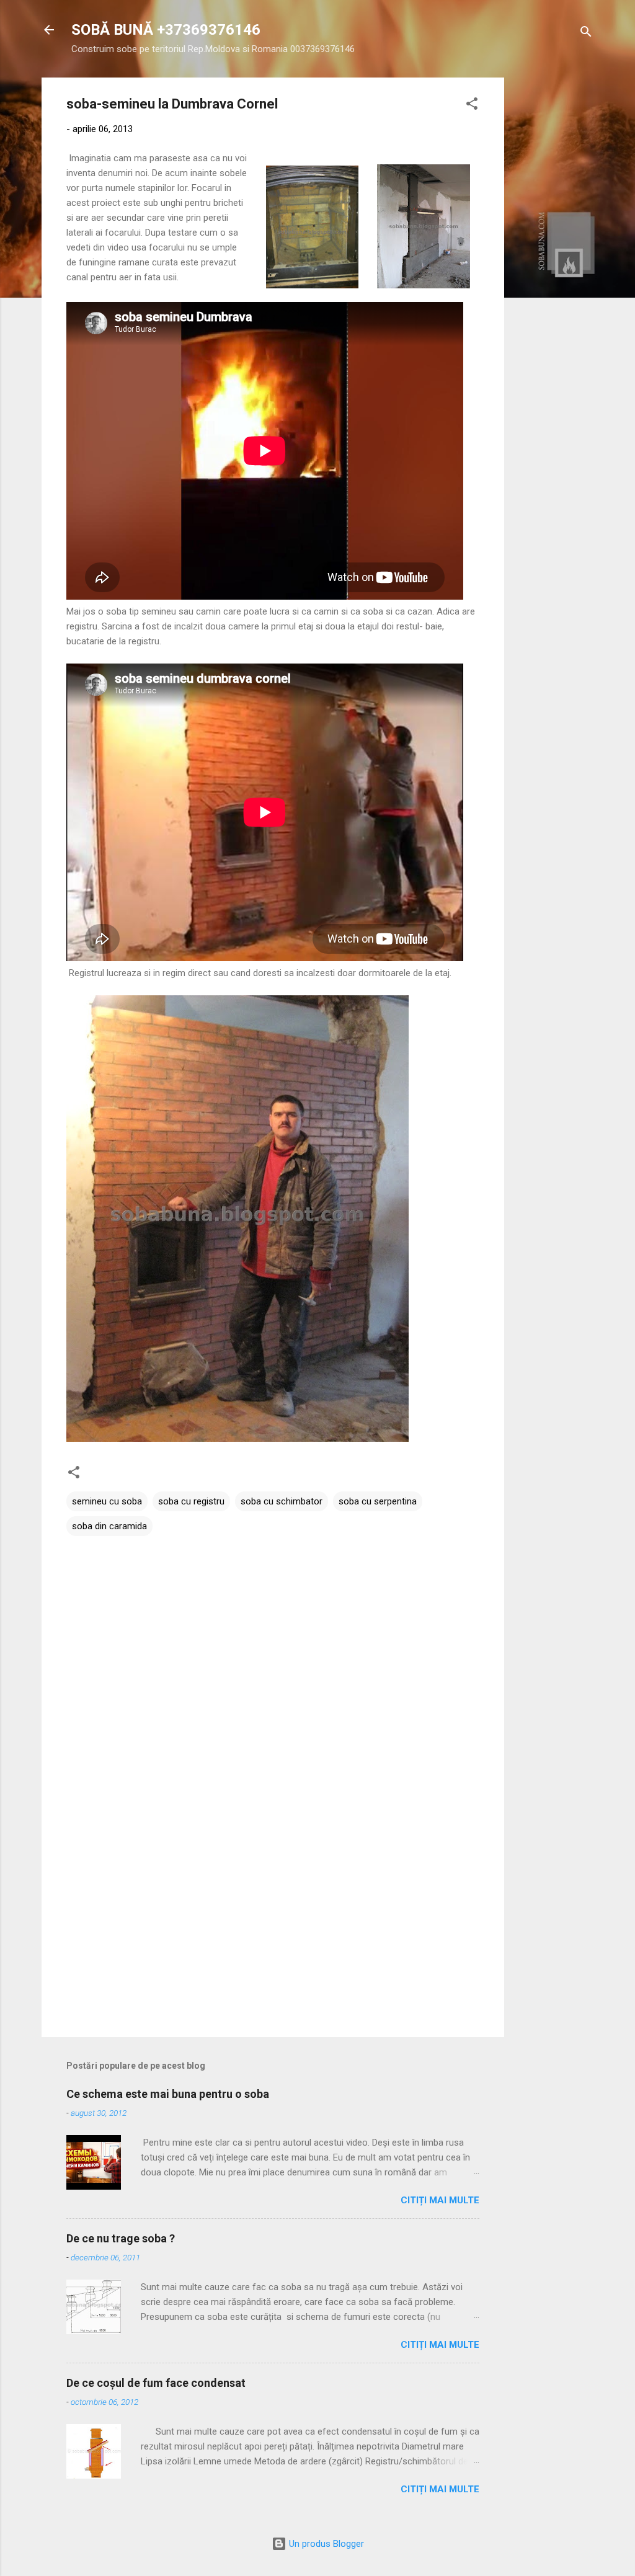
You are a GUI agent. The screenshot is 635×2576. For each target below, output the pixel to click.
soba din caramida (109, 1526)
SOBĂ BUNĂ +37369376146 (166, 30)
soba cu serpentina (378, 1501)
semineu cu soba (107, 1501)
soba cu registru (191, 1501)
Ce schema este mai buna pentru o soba (168, 2094)
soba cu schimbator (282, 1501)
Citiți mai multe (440, 2200)
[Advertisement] (554, 264)
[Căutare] (586, 34)
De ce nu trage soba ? (121, 2238)
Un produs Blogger (325, 2544)
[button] (472, 106)
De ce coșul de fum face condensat (156, 2383)
